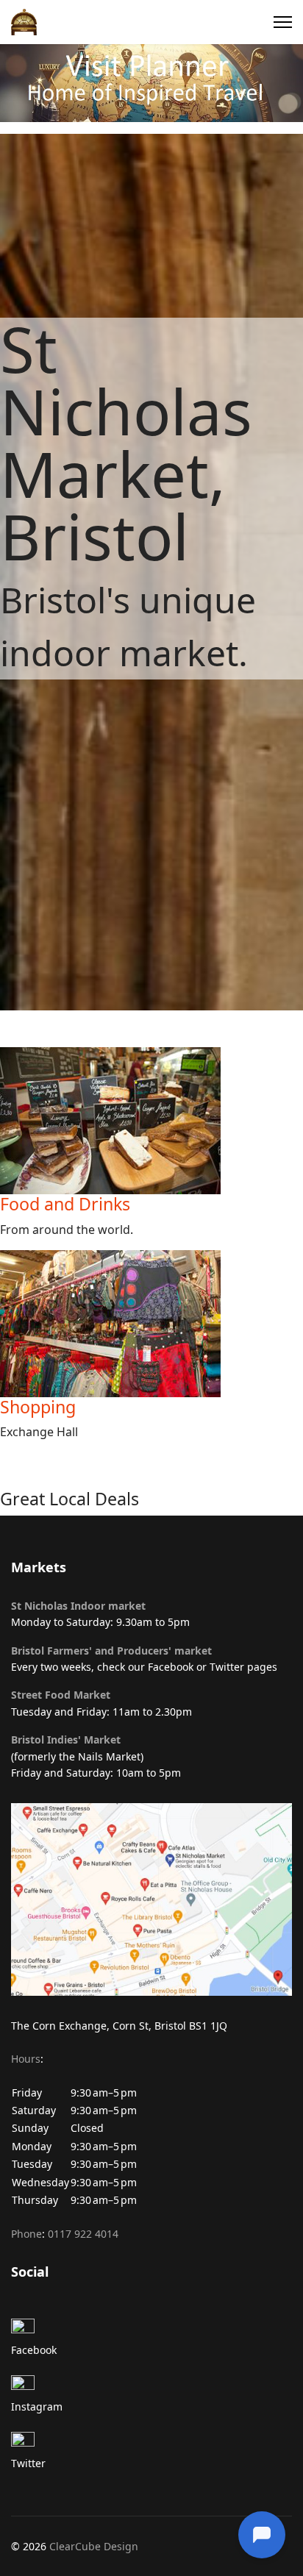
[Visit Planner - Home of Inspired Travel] (151, 83)
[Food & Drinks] (151, 1121)
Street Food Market (61, 1695)
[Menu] (283, 22)
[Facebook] (151, 2330)
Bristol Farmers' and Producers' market (111, 1651)
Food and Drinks (65, 1204)
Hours (26, 2059)
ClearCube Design (94, 2546)
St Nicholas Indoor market (78, 1606)
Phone (26, 2234)
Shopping (38, 1407)
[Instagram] (151, 2387)
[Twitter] (151, 2444)
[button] (151, 2138)
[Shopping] (151, 1324)
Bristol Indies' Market (66, 1740)
